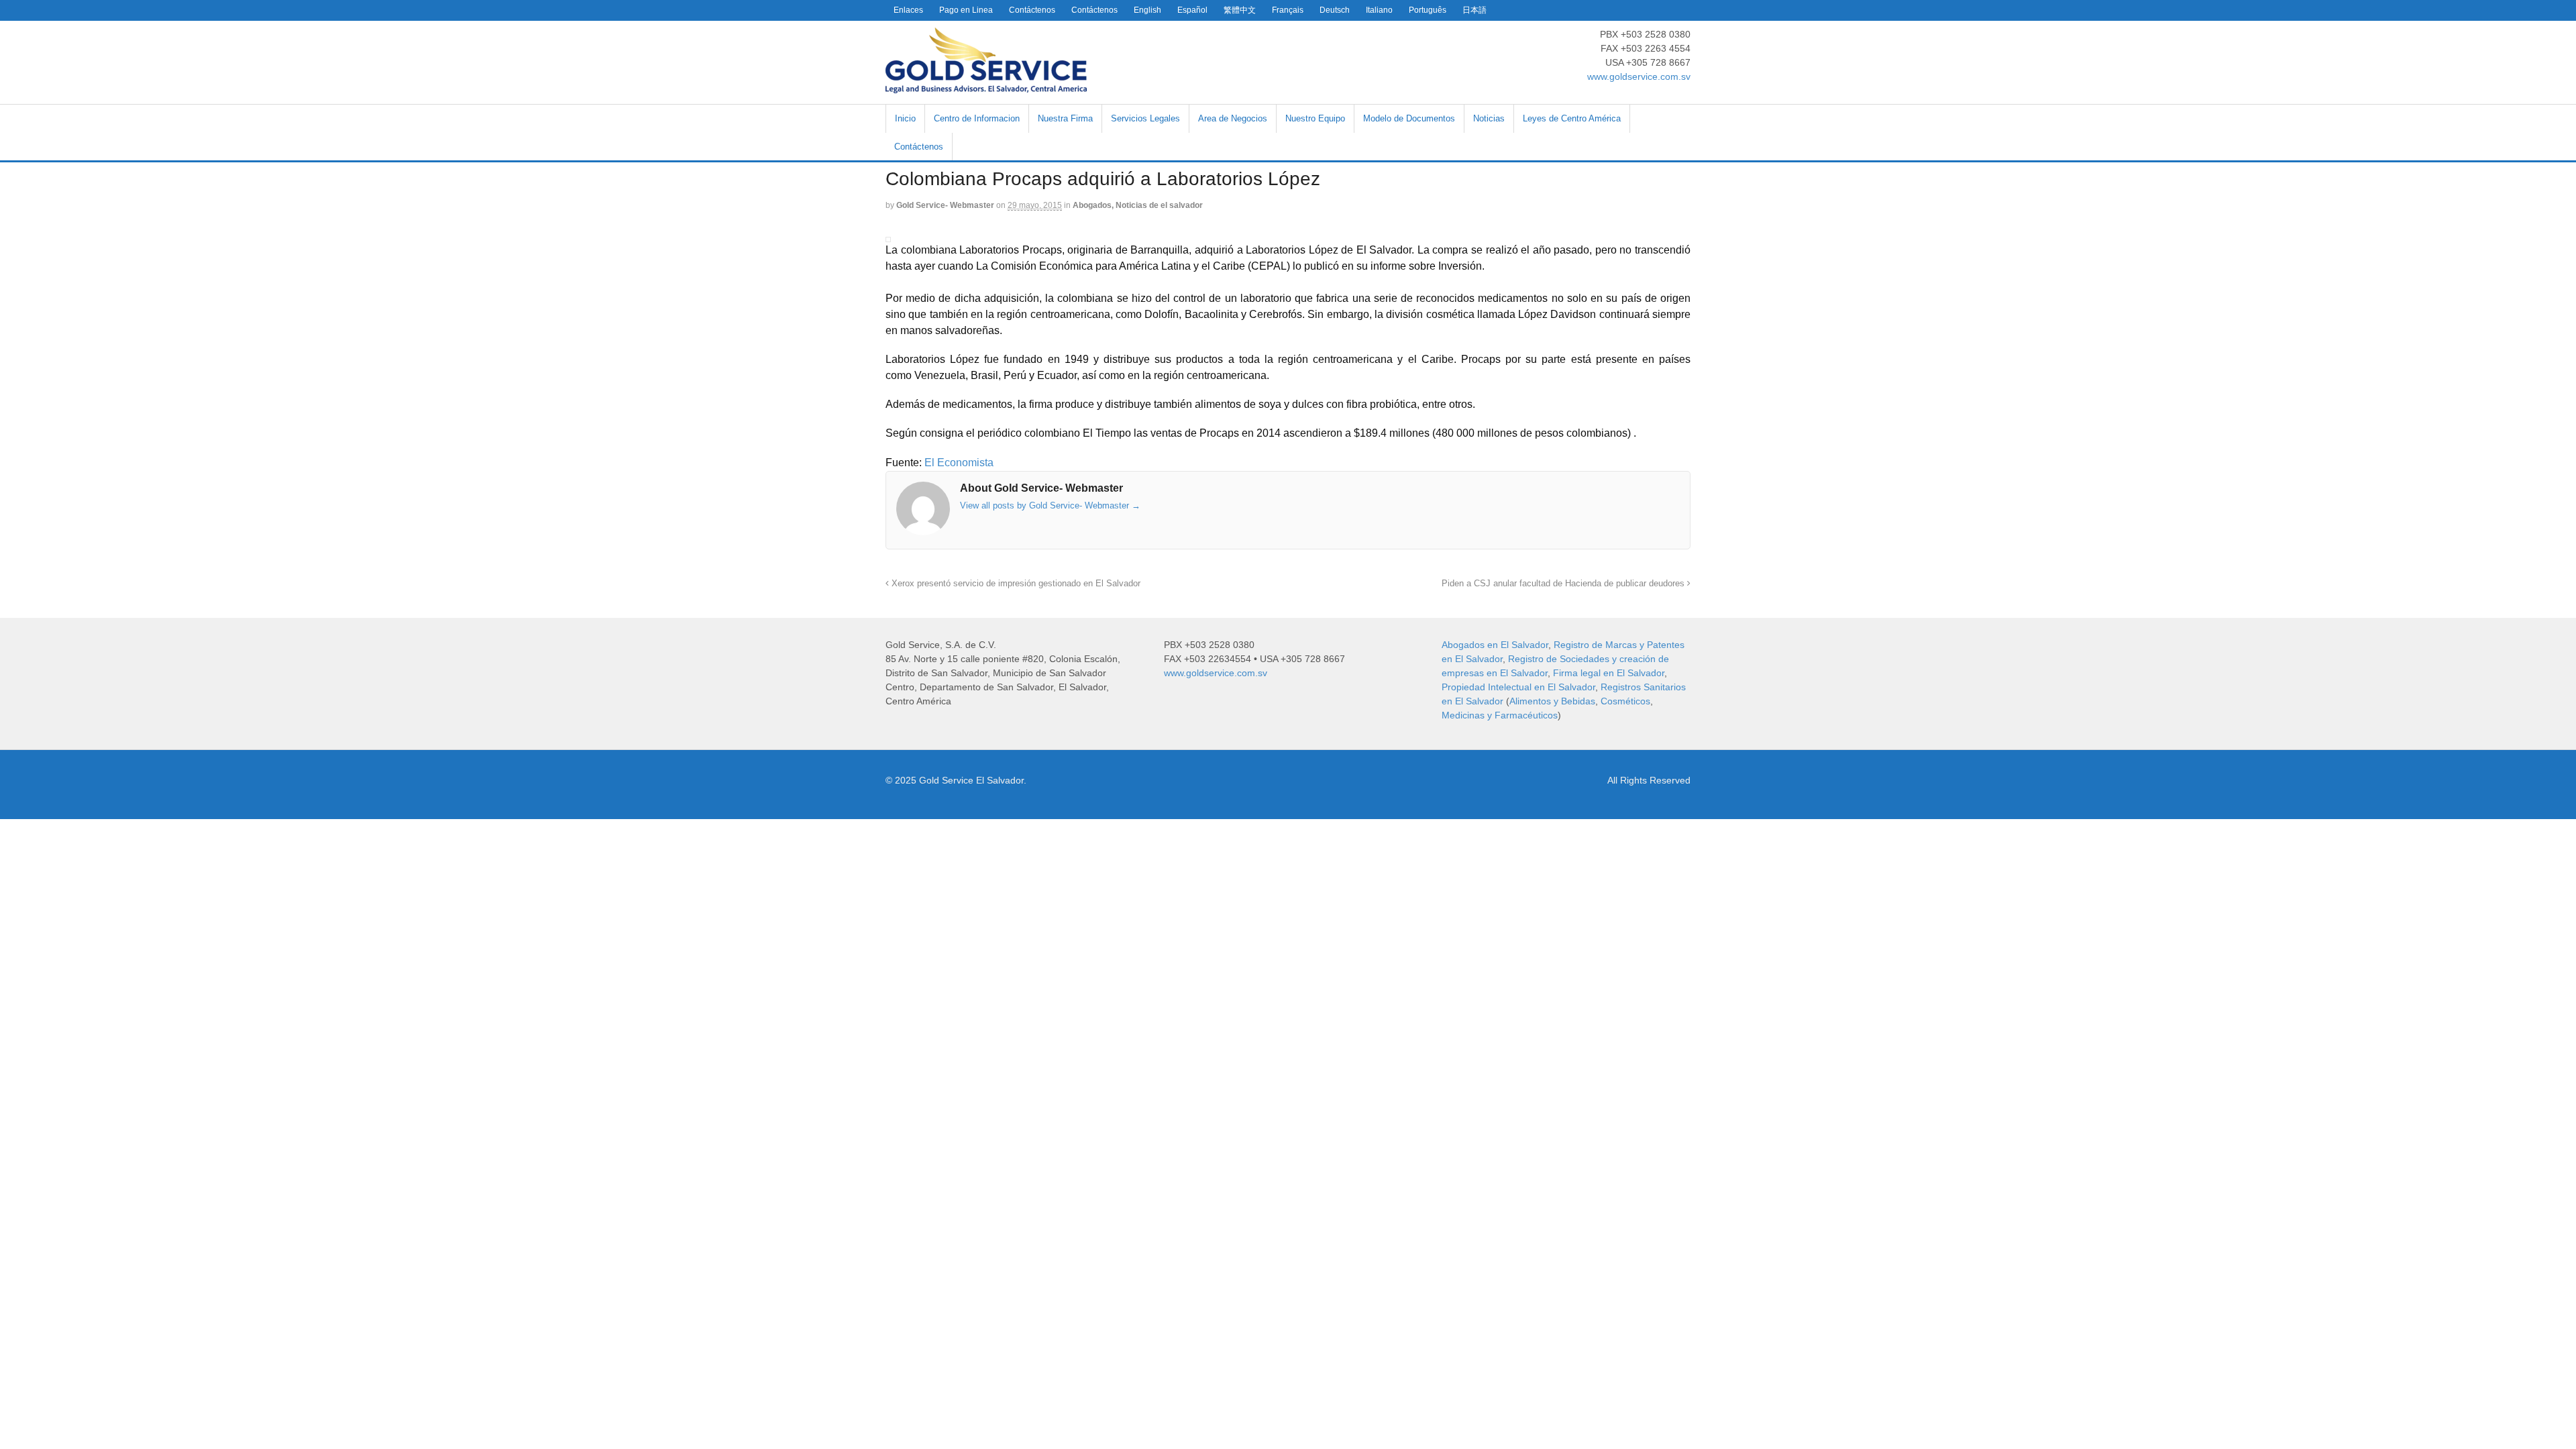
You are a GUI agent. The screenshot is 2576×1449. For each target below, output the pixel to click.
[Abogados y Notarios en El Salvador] (986, 86)
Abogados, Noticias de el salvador (1138, 205)
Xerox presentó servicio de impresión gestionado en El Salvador (1015, 584)
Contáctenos (1032, 10)
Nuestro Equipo (1315, 118)
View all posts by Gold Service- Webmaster (1050, 505)
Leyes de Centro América (1572, 118)
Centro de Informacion (977, 118)
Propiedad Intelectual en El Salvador (1518, 687)
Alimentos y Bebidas (1552, 701)
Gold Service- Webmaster (945, 205)
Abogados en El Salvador (1495, 645)
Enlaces (908, 10)
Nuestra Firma (1065, 118)
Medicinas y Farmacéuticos (1500, 715)
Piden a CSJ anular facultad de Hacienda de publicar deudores (1564, 584)
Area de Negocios (1233, 118)
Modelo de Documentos (1409, 118)
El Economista (959, 463)
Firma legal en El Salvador (1609, 673)
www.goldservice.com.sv (1639, 76)
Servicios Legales (1145, 118)
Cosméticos (1625, 701)
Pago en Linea (966, 10)
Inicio (905, 118)
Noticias (1489, 118)
